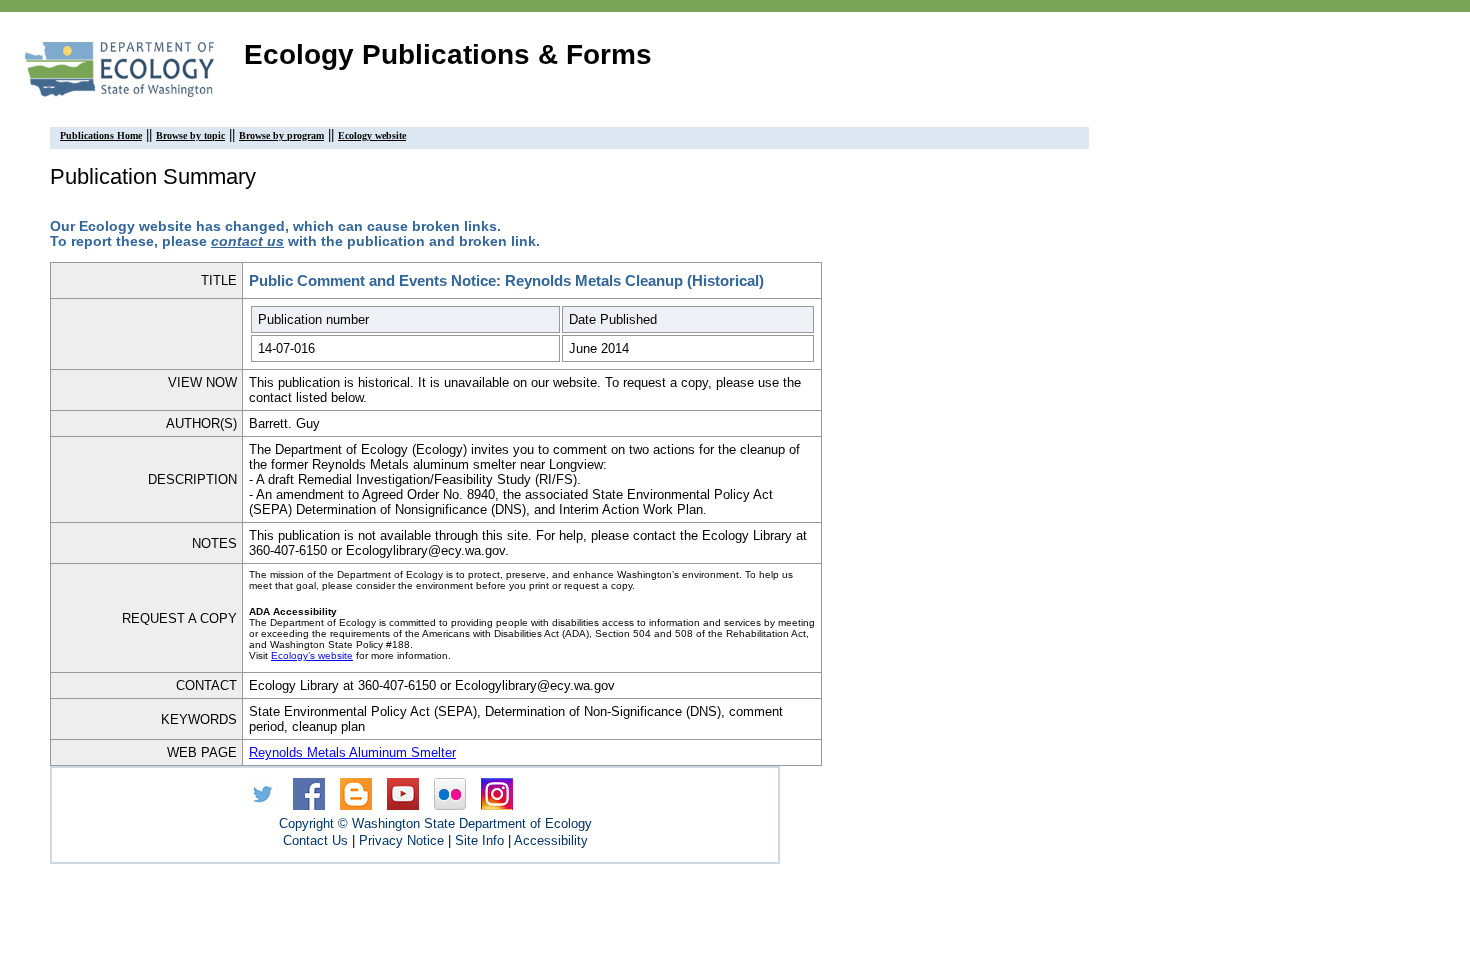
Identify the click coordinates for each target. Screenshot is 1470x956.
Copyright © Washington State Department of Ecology (435, 823)
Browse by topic (190, 135)
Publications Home (101, 135)
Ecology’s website (312, 655)
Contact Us (315, 840)
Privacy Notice (401, 840)
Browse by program (281, 135)
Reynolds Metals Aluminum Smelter (352, 752)
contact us (247, 241)
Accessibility (551, 840)
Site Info (479, 840)
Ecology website (372, 135)
